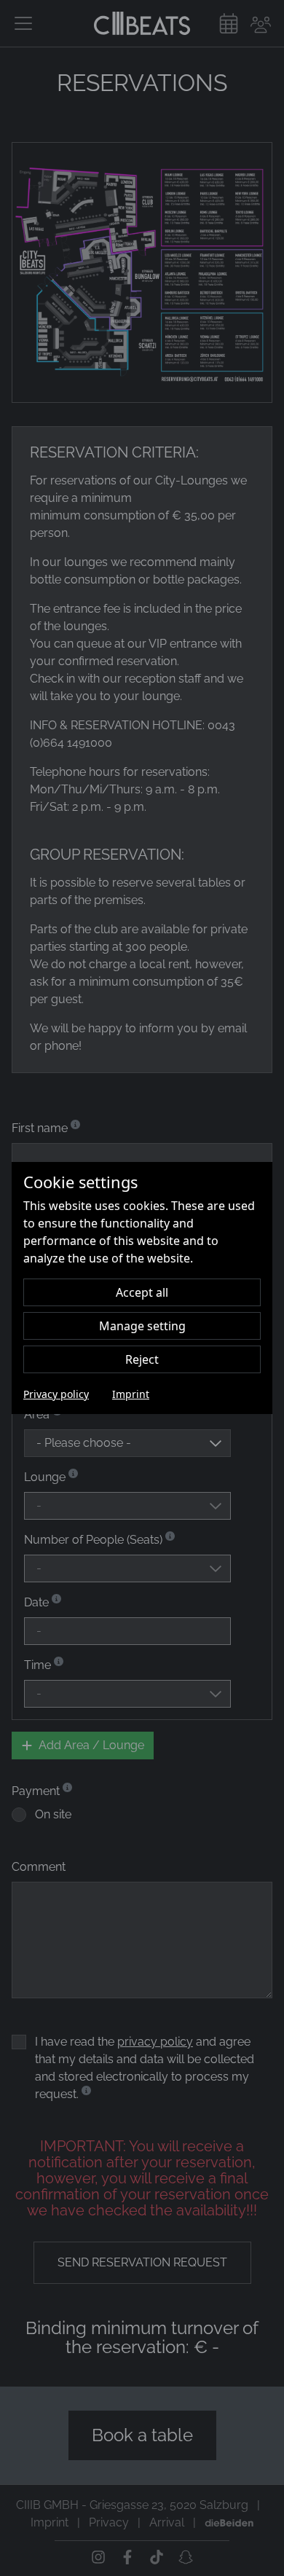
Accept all (142, 1292)
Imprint (131, 1394)
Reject (142, 1359)
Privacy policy (56, 1394)
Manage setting (142, 1326)
